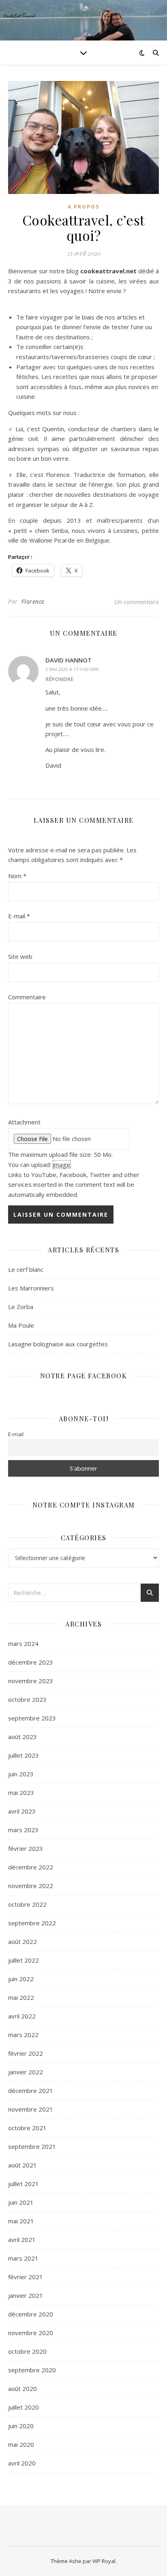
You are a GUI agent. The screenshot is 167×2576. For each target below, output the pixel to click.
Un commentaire (137, 602)
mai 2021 (21, 2221)
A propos (83, 207)
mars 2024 (23, 1644)
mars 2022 (23, 2035)
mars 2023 (23, 1830)
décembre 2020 (31, 2314)
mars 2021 (23, 2258)
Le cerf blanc (26, 1269)
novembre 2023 (31, 1681)
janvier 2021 (26, 2295)
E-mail (19, 916)
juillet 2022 (24, 1960)
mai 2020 (21, 2444)
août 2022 (22, 1942)
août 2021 (22, 2165)
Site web (20, 956)
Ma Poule (21, 1325)
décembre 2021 (31, 2091)
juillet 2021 (24, 2184)
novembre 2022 (31, 1886)
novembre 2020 (31, 2333)
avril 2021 (22, 2240)
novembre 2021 (31, 2109)
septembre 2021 (32, 2146)
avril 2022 (22, 2016)
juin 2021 (21, 2202)
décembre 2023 (31, 1662)
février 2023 (26, 1848)
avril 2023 (22, 1811)
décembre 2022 (31, 1867)
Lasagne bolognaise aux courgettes (58, 1344)
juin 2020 (21, 2426)
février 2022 (26, 2053)
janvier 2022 (26, 2072)
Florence (33, 601)
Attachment (24, 1122)
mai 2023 (21, 1793)
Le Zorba (21, 1307)
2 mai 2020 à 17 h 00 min (72, 669)
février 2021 (26, 2277)
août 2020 (22, 2389)
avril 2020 (22, 2463)
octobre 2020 (27, 2351)
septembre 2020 (32, 2370)
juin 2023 (21, 1774)
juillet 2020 (24, 2407)
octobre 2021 (27, 2128)
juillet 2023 (24, 1755)
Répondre (59, 679)
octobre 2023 (27, 1699)
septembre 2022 (32, 1923)
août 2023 (22, 1737)
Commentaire (27, 997)
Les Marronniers (31, 1288)
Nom (17, 876)
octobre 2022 (27, 1904)
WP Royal (104, 2561)
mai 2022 (21, 1997)
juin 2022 (21, 1979)
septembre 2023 (32, 1718)
